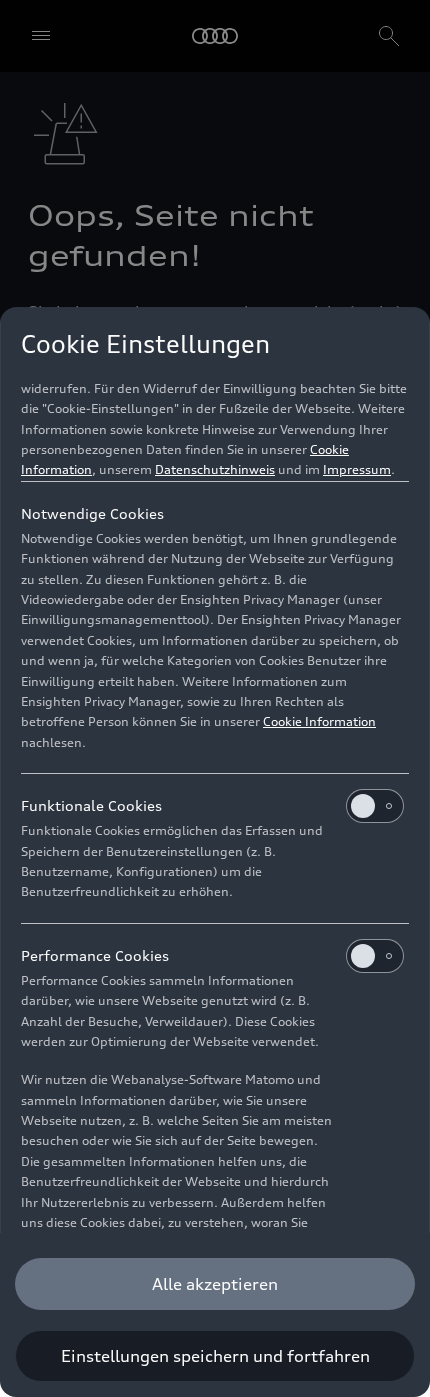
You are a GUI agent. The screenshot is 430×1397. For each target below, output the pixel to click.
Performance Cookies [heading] (95, 955)
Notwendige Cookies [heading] (92, 513)
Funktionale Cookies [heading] (91, 805)
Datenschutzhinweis (215, 469)
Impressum (357, 469)
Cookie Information (319, 721)
